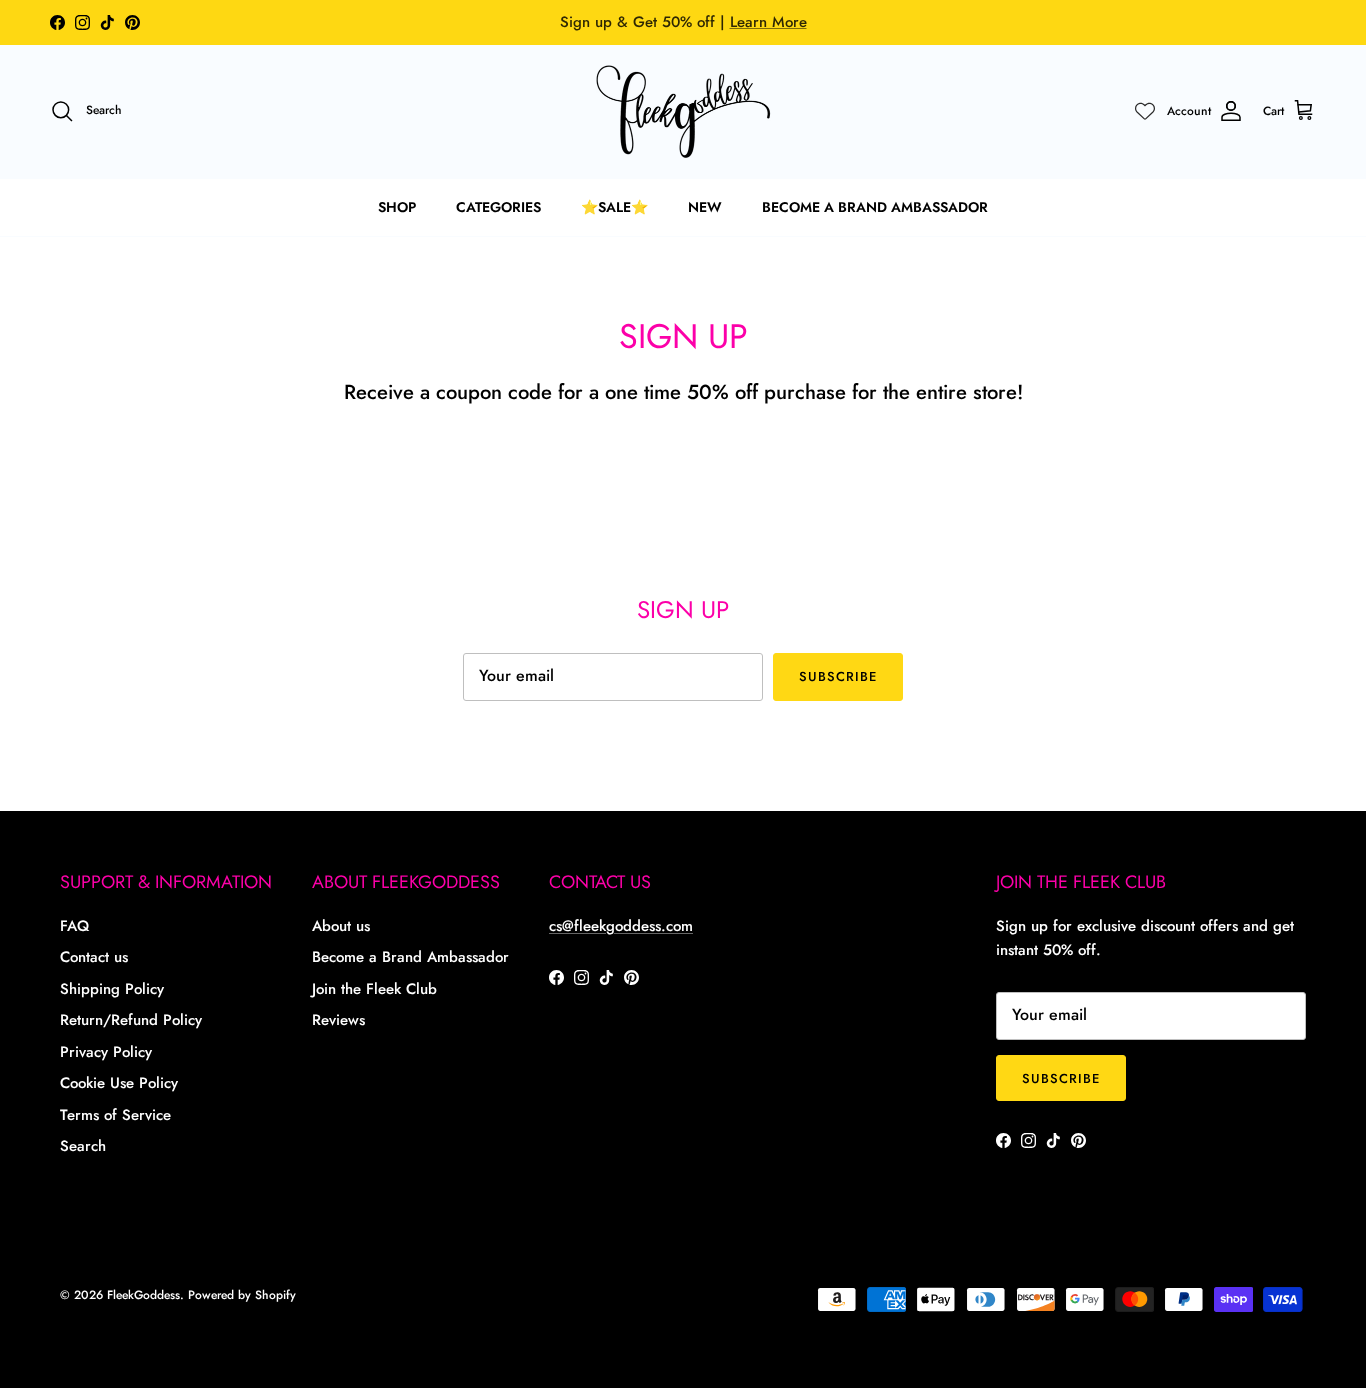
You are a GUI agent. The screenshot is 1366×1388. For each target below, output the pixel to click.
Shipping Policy (112, 989)
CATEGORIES (498, 207)
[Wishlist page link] (1145, 111)
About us (341, 926)
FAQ (74, 926)
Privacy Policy (106, 1052)
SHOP (397, 207)
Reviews (338, 1020)
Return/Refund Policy (131, 1020)
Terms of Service (115, 1115)
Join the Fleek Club (374, 989)
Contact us (94, 957)
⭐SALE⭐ (614, 207)
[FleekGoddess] (683, 111)
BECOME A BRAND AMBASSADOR (875, 207)
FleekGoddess (143, 1295)
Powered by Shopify (242, 1295)
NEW (705, 207)
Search (83, 1146)
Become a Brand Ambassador (410, 957)
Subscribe (838, 676)
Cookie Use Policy (119, 1083)
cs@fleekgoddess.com (621, 926)
